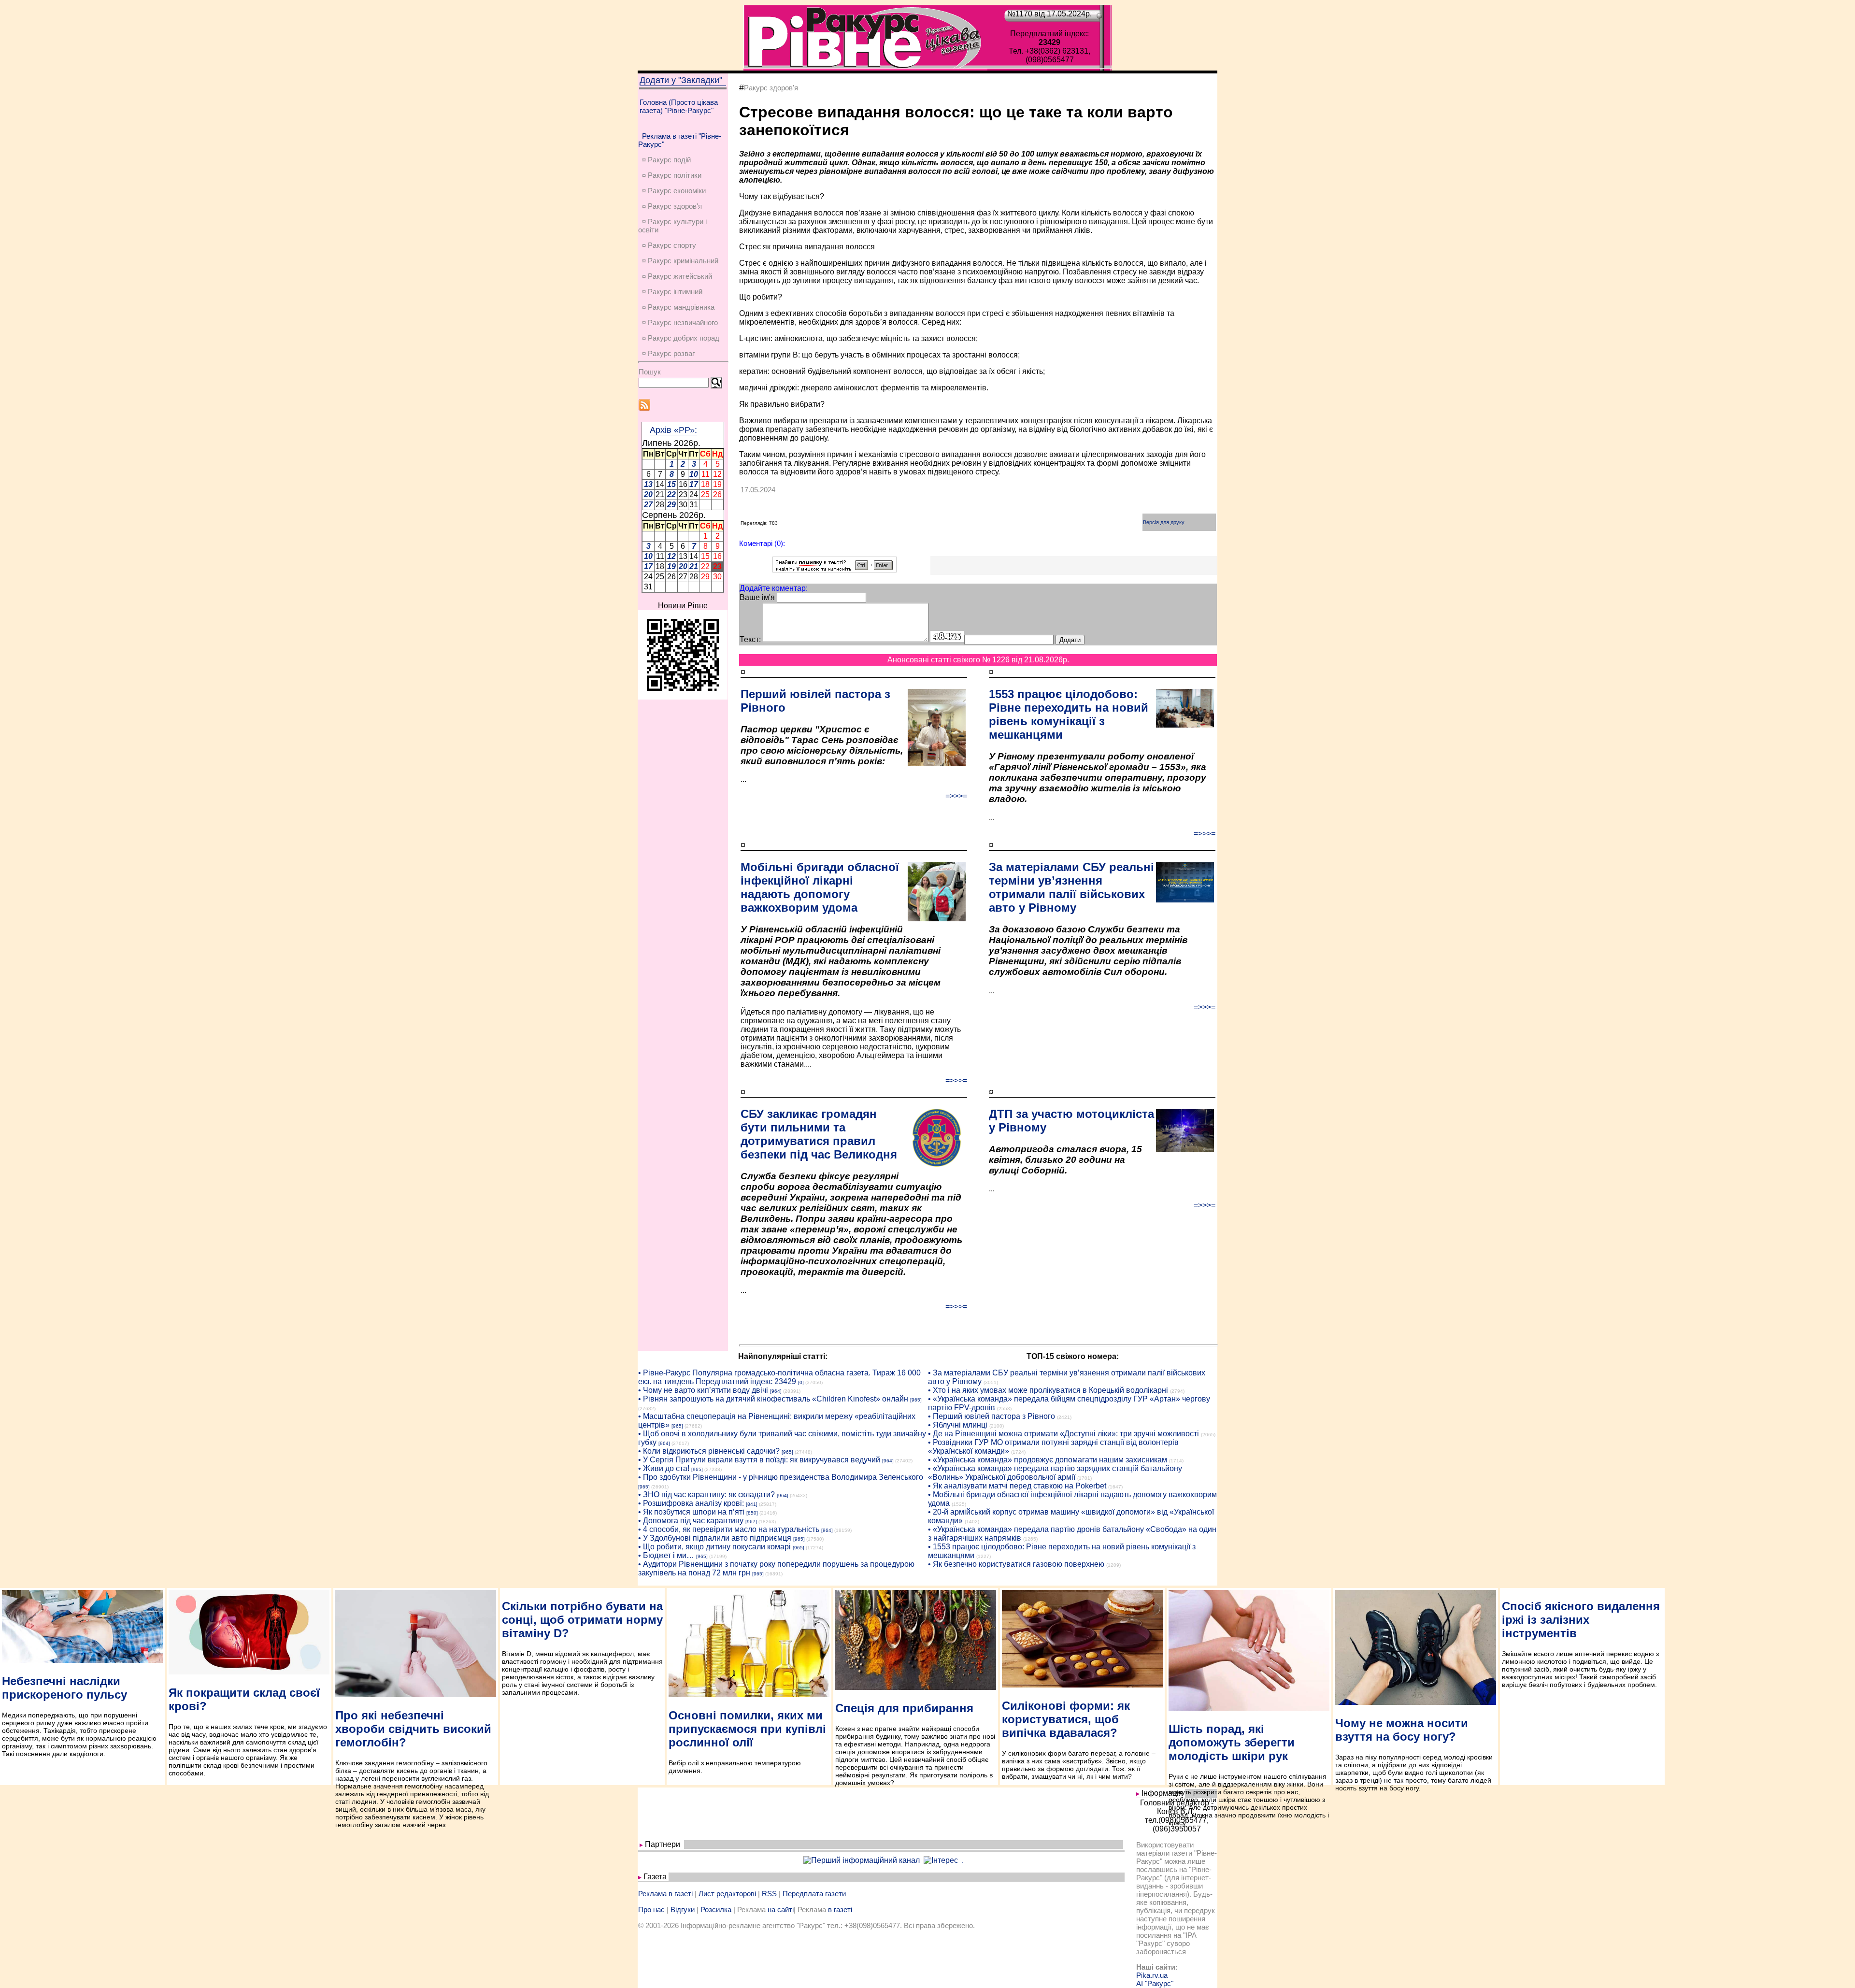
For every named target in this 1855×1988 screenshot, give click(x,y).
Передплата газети (814, 1894)
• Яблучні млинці (958, 1425)
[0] (801, 1382)
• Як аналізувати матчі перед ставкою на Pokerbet (1017, 1486)
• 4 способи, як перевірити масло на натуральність (729, 1529)
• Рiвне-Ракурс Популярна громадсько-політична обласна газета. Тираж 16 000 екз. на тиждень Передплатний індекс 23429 (779, 1377)
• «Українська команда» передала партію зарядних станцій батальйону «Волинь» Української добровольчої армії (1055, 1473)
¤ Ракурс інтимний (672, 292)
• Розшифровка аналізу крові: (691, 1503)
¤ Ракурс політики (672, 175)
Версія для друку (1164, 522)
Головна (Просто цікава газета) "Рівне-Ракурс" (679, 106)
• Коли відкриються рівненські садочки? (709, 1451)
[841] (752, 1504)
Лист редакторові (727, 1894)
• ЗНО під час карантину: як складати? (706, 1495)
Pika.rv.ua (1152, 1975)
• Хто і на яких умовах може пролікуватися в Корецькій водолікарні (1048, 1390)
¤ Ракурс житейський (677, 276)
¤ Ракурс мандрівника (678, 307)
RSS (769, 1894)
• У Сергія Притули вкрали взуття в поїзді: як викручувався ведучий (759, 1460)
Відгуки (683, 1909)
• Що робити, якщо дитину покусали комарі (714, 1547)
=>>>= (956, 796)
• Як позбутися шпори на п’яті (691, 1512)
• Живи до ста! (664, 1468)
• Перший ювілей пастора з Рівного (992, 1416)
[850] (752, 1513)
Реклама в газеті (665, 1894)
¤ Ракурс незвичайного (680, 322)
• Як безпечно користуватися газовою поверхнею (1016, 1564)
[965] (916, 1400)
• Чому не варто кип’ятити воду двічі (703, 1390)
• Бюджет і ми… (666, 1555)
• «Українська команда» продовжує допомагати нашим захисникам (1048, 1460)
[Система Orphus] (835, 570)
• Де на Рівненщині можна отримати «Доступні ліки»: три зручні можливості (1063, 1434)
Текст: (750, 639)
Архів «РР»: (673, 430)
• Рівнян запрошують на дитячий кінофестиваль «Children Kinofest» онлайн (773, 1399)
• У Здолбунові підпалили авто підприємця (715, 1538)
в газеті (840, 1909)
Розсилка (716, 1909)
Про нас (651, 1909)
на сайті (781, 1909)
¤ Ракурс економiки (674, 191)
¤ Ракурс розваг (668, 353)
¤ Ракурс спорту (669, 245)
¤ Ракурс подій (666, 160)
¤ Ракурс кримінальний (680, 261)
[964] (776, 1391)
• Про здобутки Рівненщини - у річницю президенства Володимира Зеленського (781, 1477)
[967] (751, 1522)
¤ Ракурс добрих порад (681, 338)
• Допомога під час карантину (691, 1521)
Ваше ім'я (757, 597)
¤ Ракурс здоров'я (672, 206)
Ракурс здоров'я (771, 88)
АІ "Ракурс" (1155, 1983)
